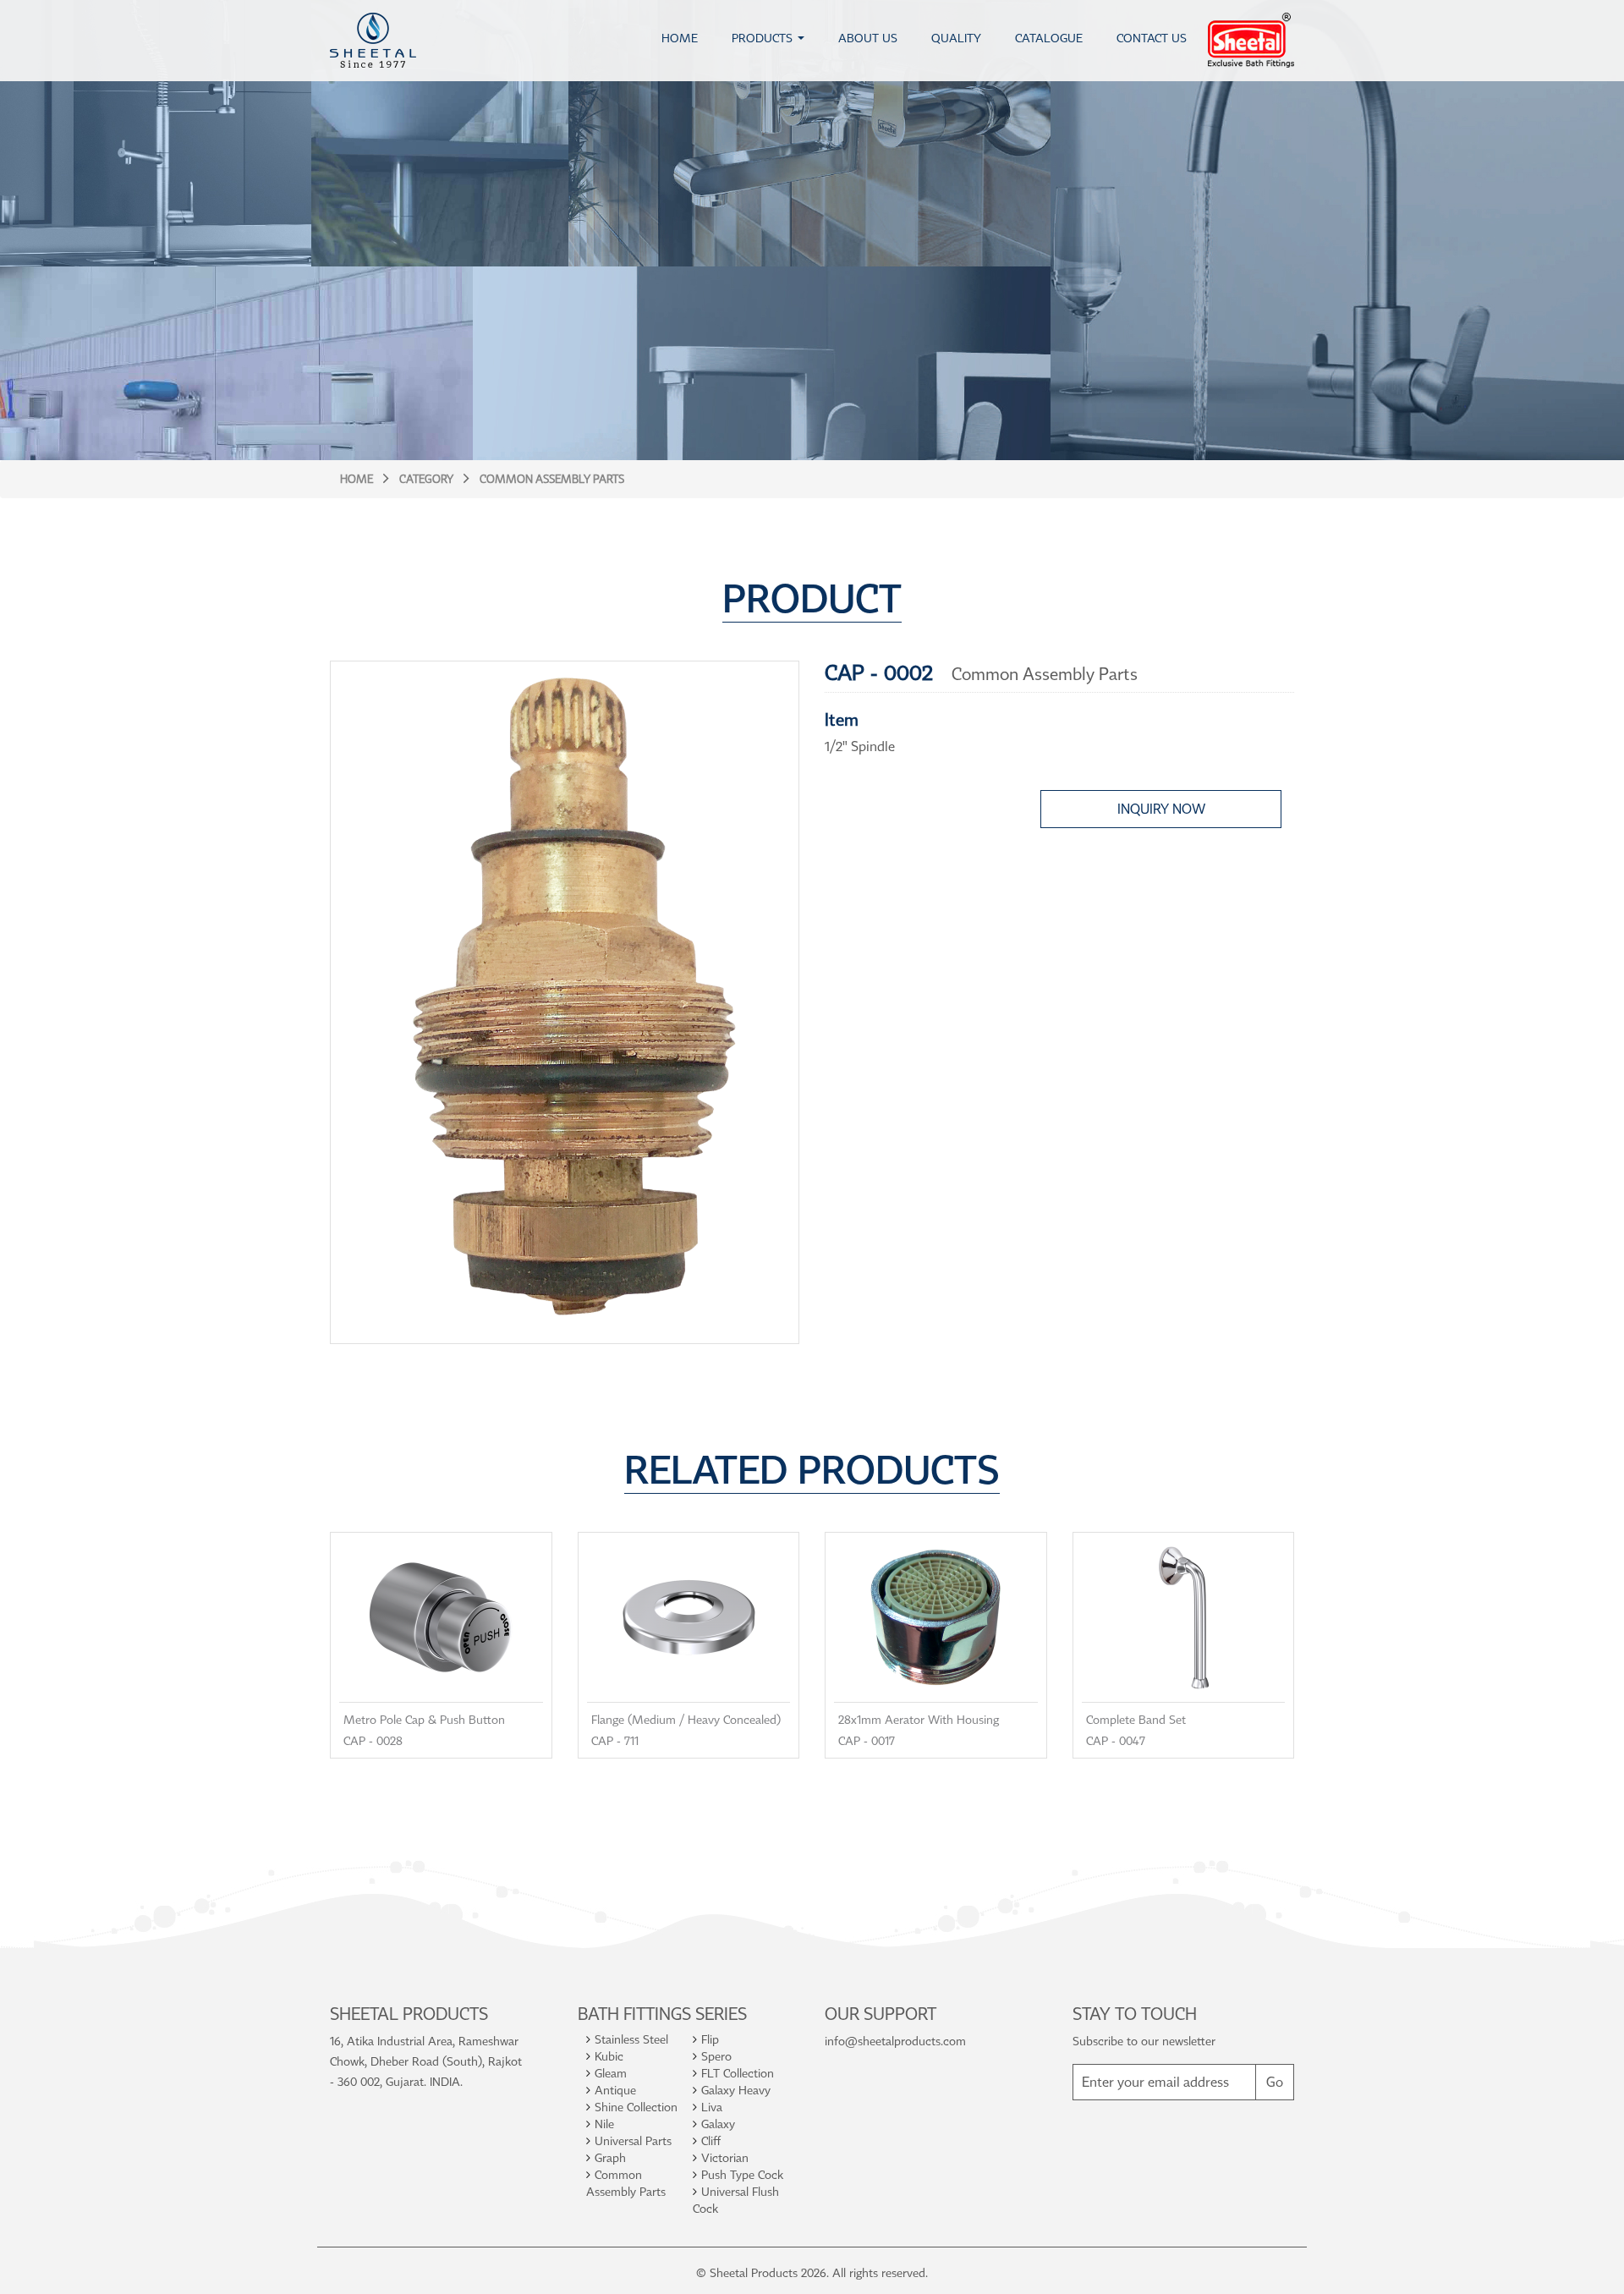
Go (1275, 2082)
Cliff (711, 2140)
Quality (956, 38)
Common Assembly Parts (552, 479)
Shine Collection (636, 2107)
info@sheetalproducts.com (895, 2041)
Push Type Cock (742, 2174)
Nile (604, 2124)
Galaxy (718, 2124)
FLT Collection (738, 2073)
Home (680, 38)
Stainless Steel (631, 2039)
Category (426, 479)
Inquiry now (1161, 809)
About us (868, 38)
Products (762, 38)
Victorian (725, 2157)
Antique (615, 2090)
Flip (710, 2039)
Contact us (1152, 38)
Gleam (611, 2073)
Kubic (609, 2056)
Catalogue (1049, 38)
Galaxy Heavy (736, 2090)
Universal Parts (633, 2140)
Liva (712, 2107)
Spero (716, 2056)
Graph (610, 2157)
